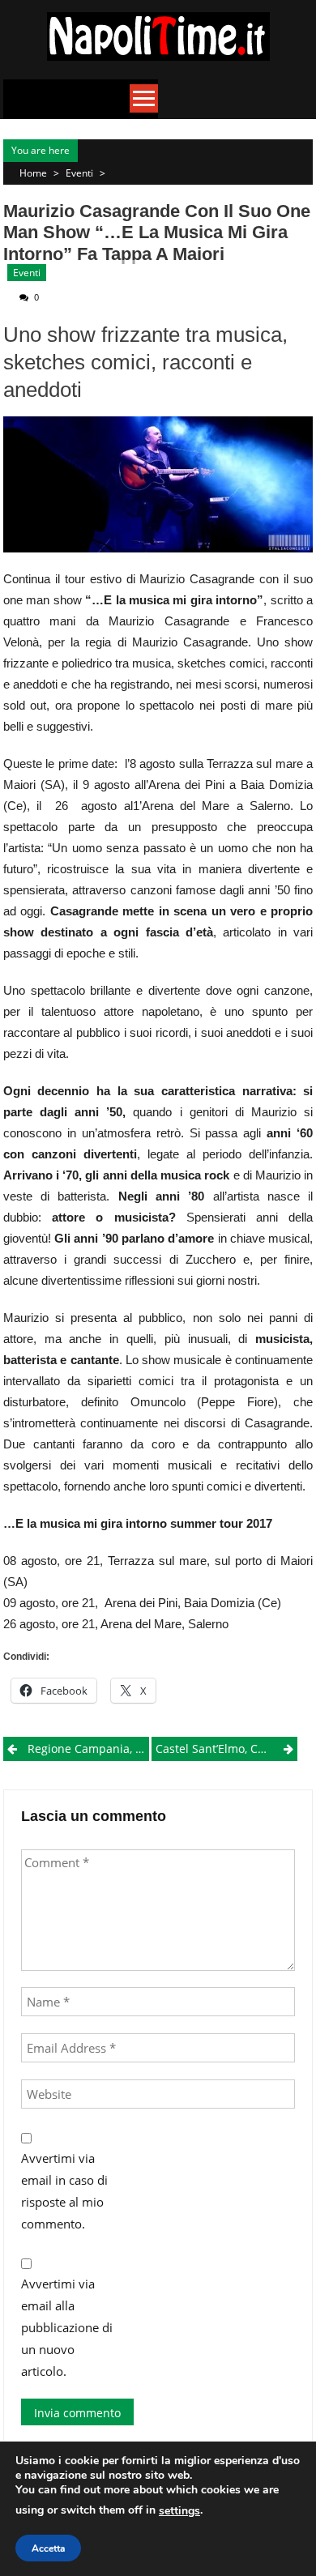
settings (179, 2511)
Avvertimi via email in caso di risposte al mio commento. (64, 2191)
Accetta (48, 2548)
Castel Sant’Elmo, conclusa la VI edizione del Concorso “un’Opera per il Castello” (226, 1749)
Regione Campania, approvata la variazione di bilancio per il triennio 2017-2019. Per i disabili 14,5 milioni (88, 1749)
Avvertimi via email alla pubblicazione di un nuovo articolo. (67, 2327)
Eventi (79, 173)
